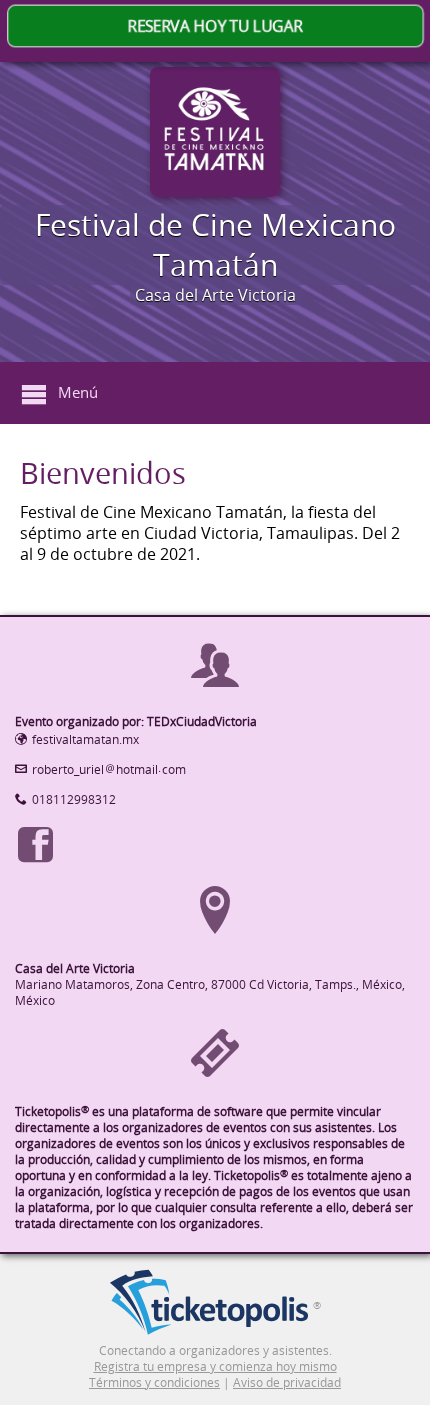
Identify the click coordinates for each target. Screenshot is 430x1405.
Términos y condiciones (154, 1382)
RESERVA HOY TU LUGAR (215, 26)
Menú (78, 392)
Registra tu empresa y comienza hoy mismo (215, 1366)
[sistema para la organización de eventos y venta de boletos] (209, 1304)
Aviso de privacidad (287, 1382)
